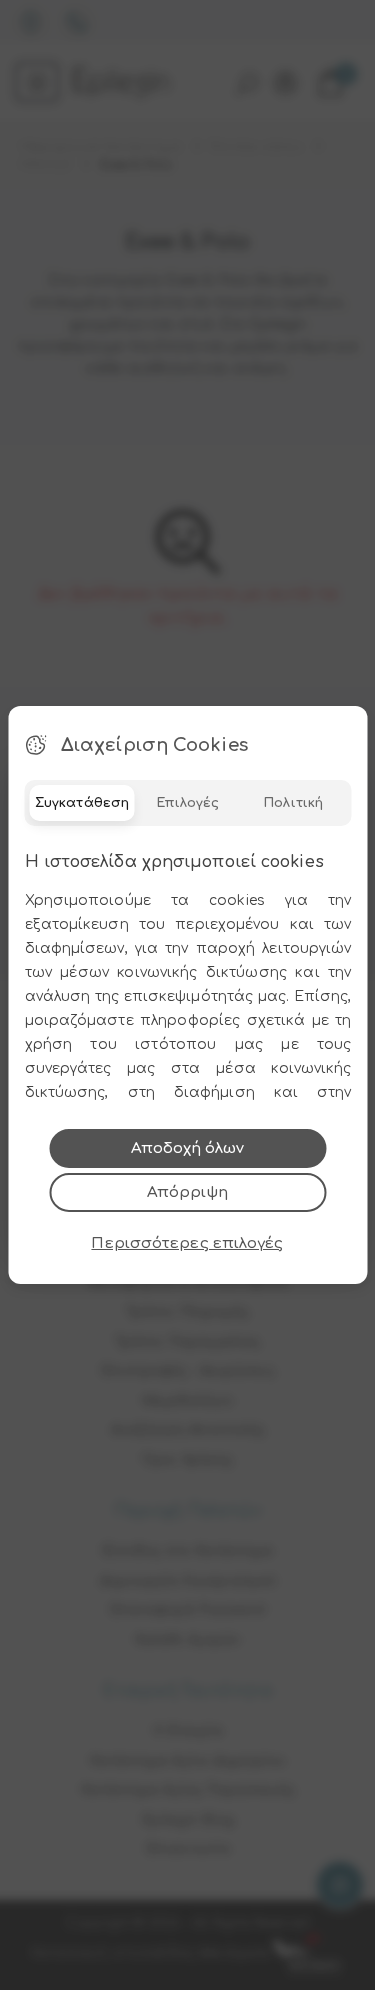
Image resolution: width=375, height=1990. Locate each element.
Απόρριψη (187, 1192)
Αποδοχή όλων (187, 1148)
